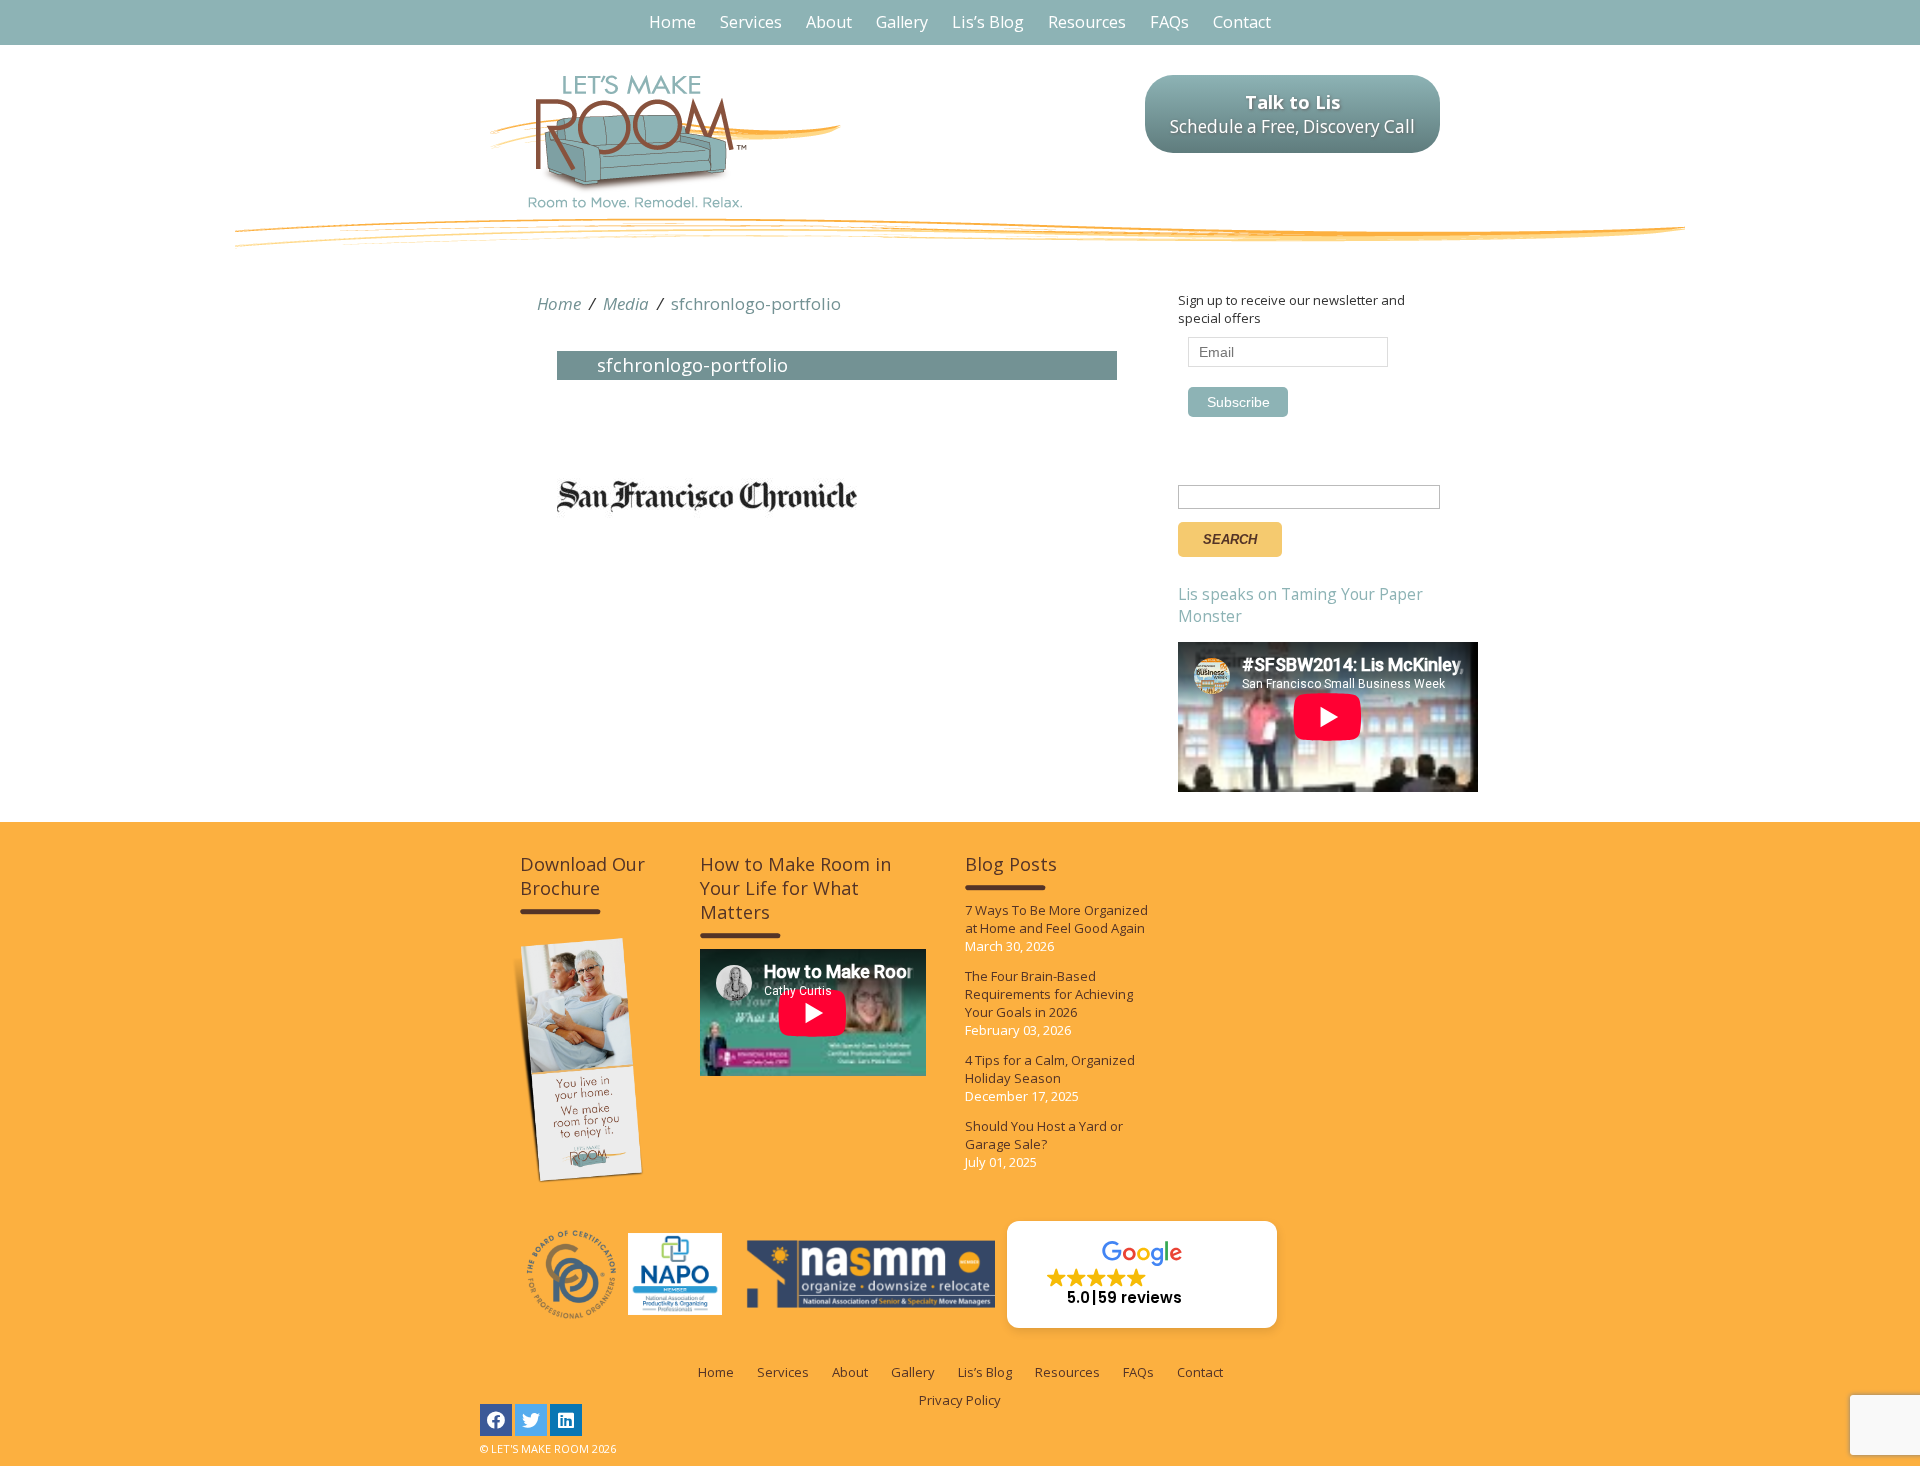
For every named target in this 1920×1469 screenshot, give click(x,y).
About (850, 1372)
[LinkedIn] (566, 1420)
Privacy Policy (960, 1400)
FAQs (1138, 1372)
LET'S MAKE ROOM (665, 141)
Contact (1200, 1372)
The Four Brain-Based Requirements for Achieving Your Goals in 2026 (1049, 994)
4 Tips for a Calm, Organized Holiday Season (1050, 1069)
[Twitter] (531, 1420)
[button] (1142, 1274)
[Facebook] (496, 1420)
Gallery (913, 1372)
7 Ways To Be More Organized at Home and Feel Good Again (1056, 919)
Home (559, 303)
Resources (1067, 1372)
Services (783, 1372)
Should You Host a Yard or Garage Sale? (1044, 1135)
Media (626, 303)
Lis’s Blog (985, 1372)
